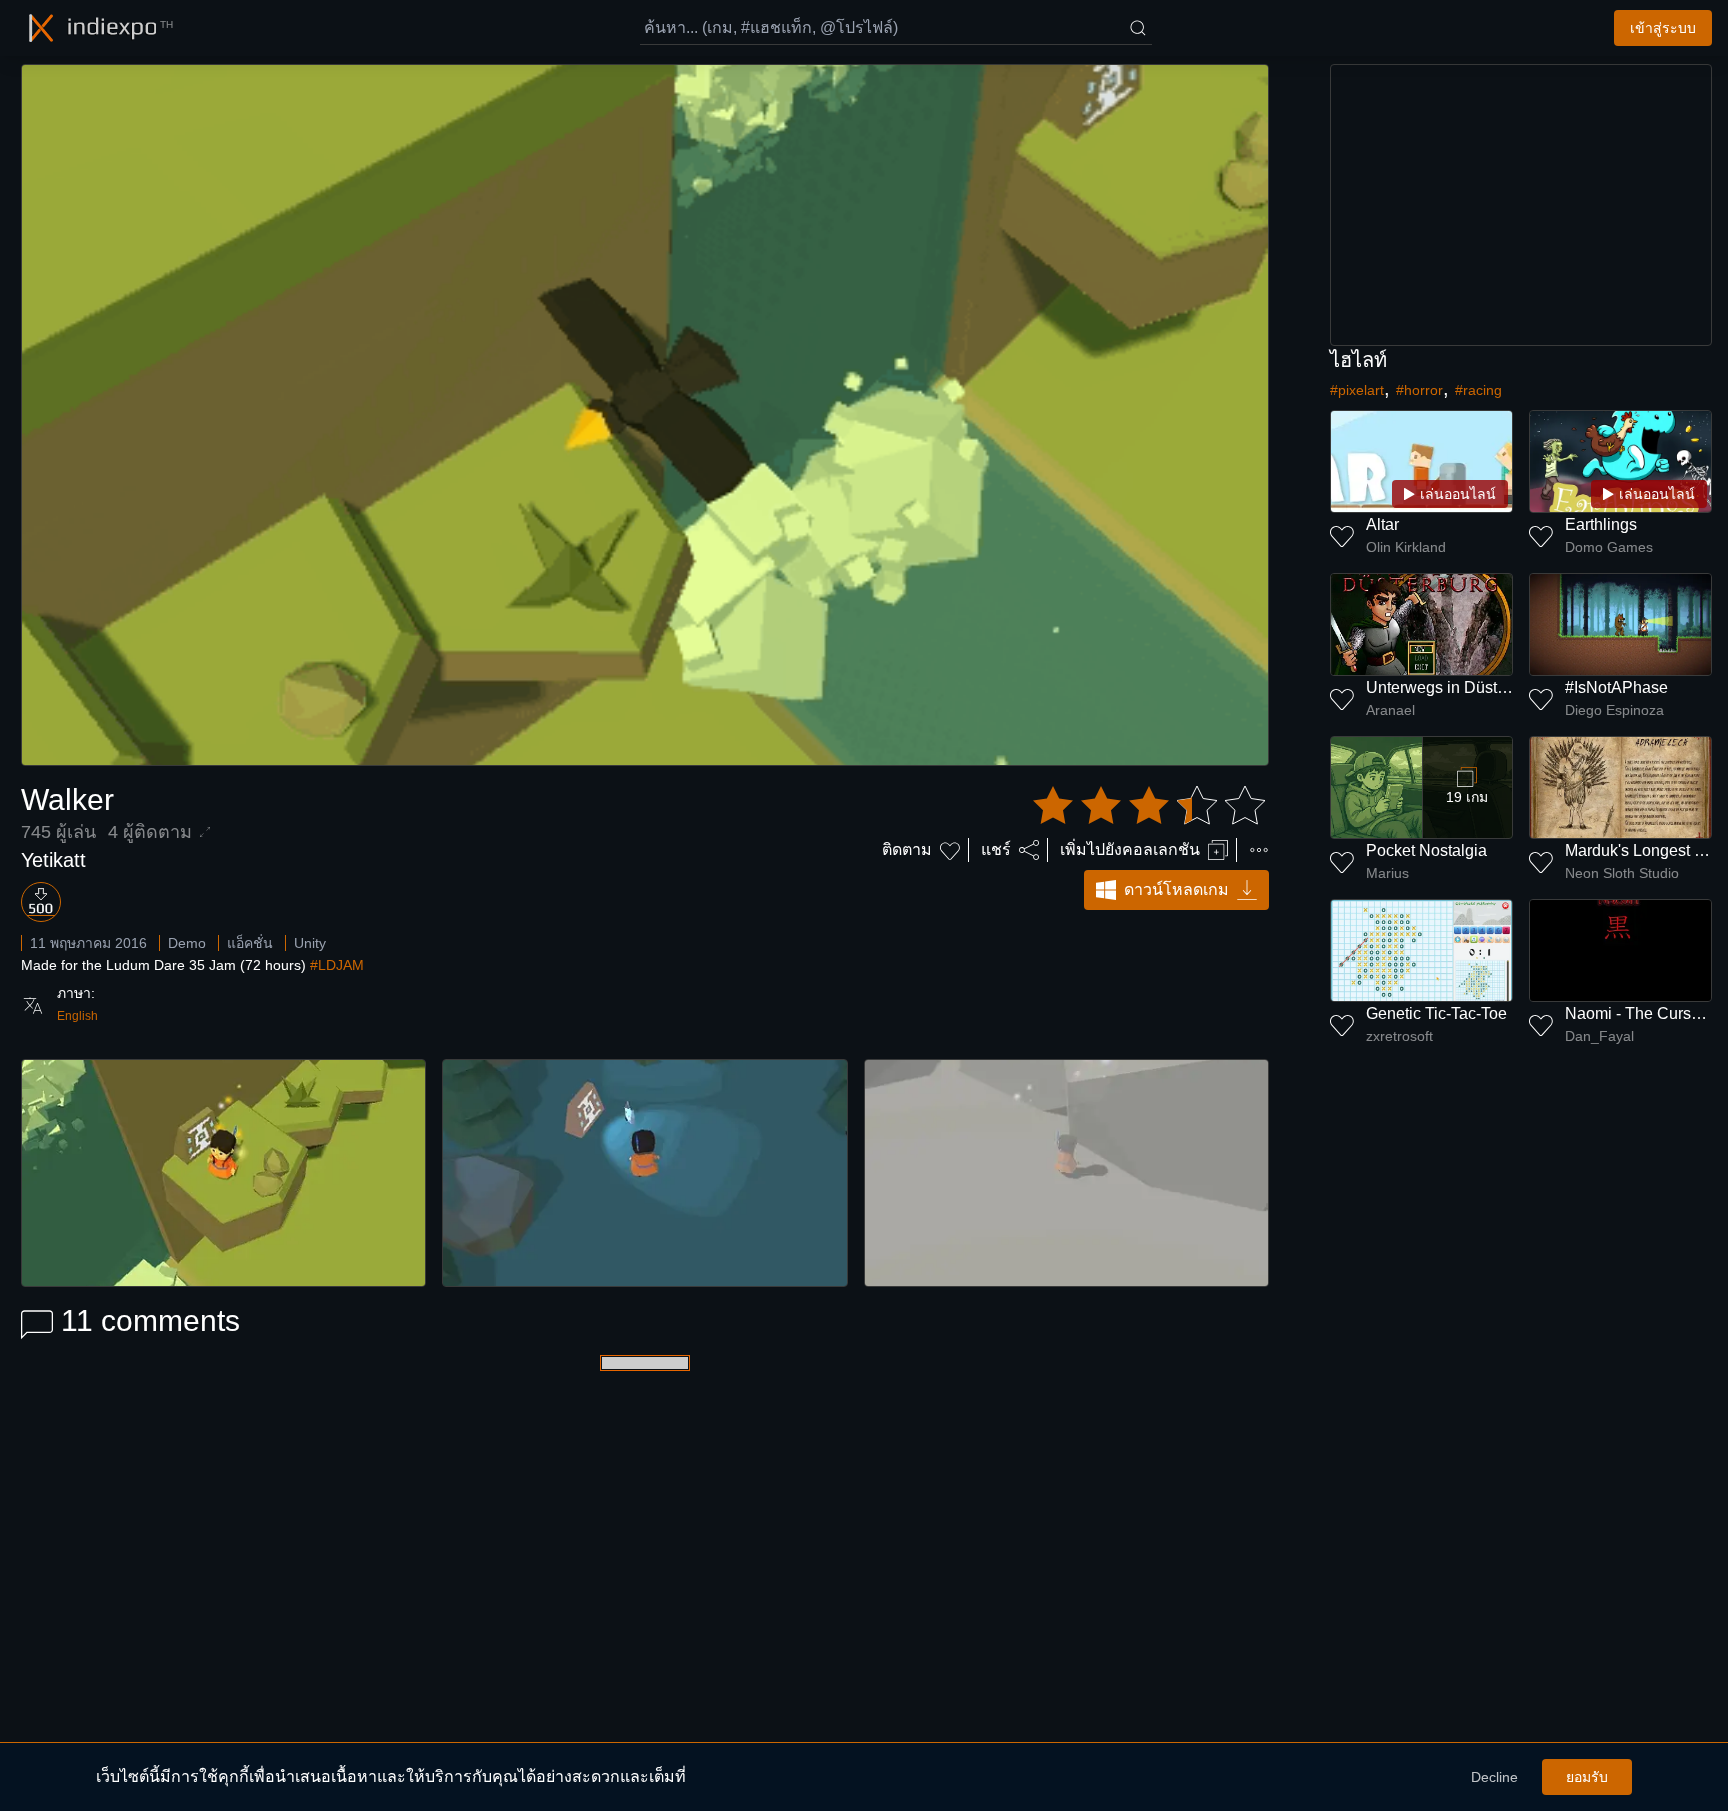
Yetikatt (53, 860)
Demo (187, 943)
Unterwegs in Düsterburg (1454, 687)
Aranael (1390, 710)
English (77, 1016)
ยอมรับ (1587, 1777)
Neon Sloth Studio (1622, 873)
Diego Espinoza (1614, 710)
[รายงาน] (1259, 850)
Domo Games (1609, 547)
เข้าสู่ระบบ (1663, 28)
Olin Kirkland (1406, 547)
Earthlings (1601, 524)
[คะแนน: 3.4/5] (1149, 806)
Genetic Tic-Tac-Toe (1436, 1013)
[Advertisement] (1521, 205)
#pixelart (1357, 390)
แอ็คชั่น (250, 943)
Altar (1382, 524)
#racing (1478, 390)
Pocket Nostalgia (1426, 850)
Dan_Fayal (1599, 1036)
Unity (310, 943)
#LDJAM (337, 965)
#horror (1419, 390)
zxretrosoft (1399, 1036)
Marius (1387, 873)
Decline (1494, 1777)
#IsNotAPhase (1616, 687)
